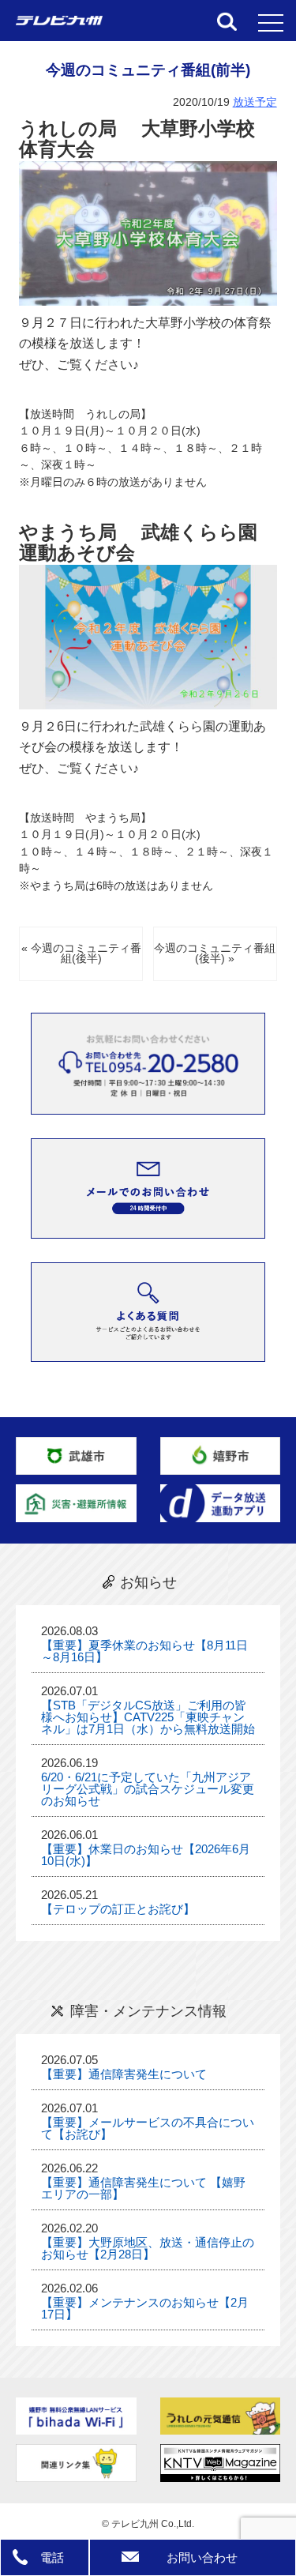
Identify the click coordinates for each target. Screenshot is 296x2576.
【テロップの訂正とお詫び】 (118, 1909)
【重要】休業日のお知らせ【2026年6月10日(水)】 (146, 1855)
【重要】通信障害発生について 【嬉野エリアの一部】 (143, 2188)
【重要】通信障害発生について (124, 2074)
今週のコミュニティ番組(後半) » (215, 954)
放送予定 (255, 102)
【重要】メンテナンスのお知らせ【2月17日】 (145, 2308)
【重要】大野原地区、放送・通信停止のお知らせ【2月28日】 (148, 2248)
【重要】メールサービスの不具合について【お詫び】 (148, 2128)
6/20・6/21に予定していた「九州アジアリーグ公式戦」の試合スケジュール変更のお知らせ (148, 1789)
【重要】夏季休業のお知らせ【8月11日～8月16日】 (144, 1651)
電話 (52, 2557)
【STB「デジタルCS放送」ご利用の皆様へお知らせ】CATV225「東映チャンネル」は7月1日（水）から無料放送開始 (148, 1717)
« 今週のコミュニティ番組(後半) (81, 954)
